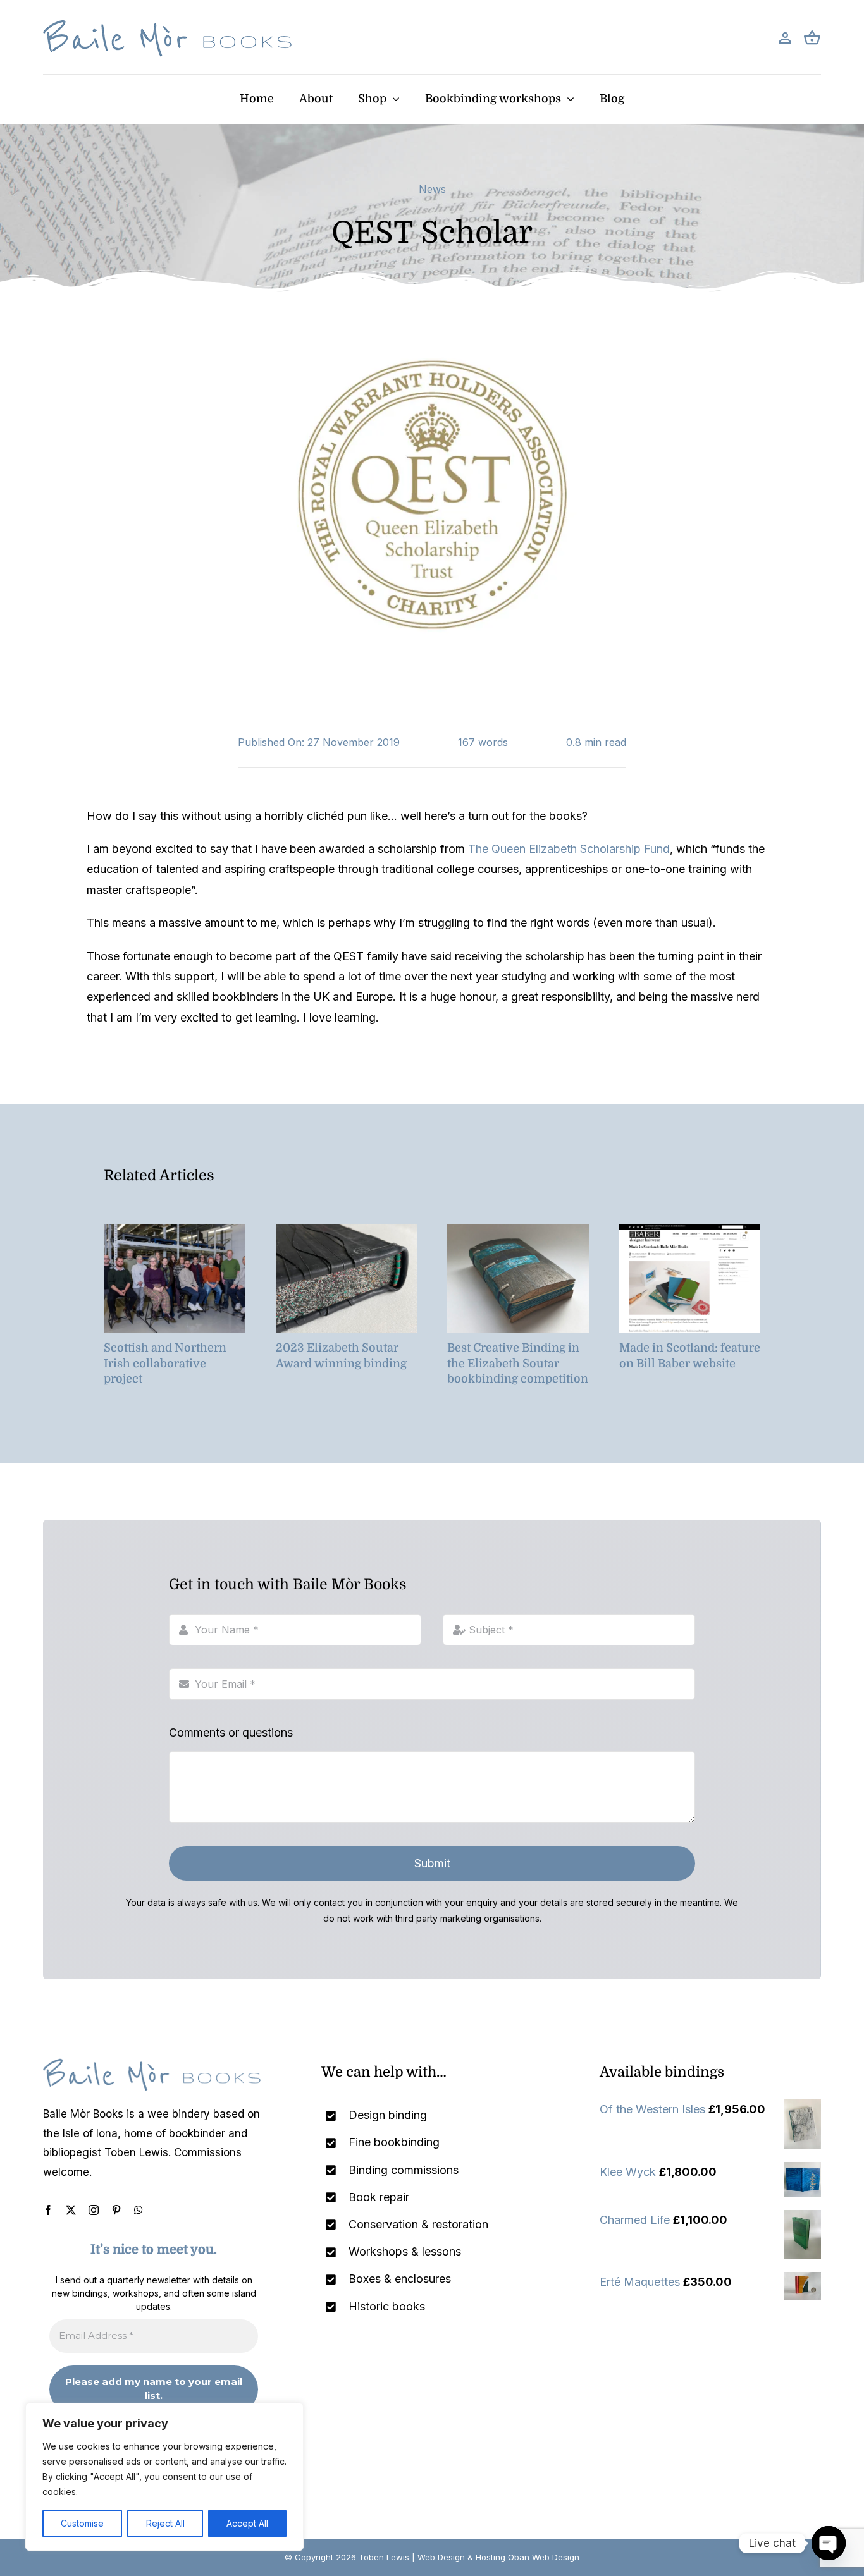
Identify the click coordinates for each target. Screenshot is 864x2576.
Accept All (247, 2523)
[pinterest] (116, 2210)
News (432, 189)
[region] (164, 2477)
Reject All (165, 2523)
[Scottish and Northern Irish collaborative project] (175, 1231)
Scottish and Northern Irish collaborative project (165, 1363)
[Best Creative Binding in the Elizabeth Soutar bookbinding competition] (518, 1231)
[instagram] (94, 2210)
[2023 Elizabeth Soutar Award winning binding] (347, 1231)
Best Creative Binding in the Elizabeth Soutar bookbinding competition (518, 1363)
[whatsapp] (139, 2210)
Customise (82, 2523)
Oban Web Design (544, 2557)
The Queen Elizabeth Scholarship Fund (569, 849)
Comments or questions (231, 1732)
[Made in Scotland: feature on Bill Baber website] (690, 1231)
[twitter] (71, 2210)
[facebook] (48, 2210)
